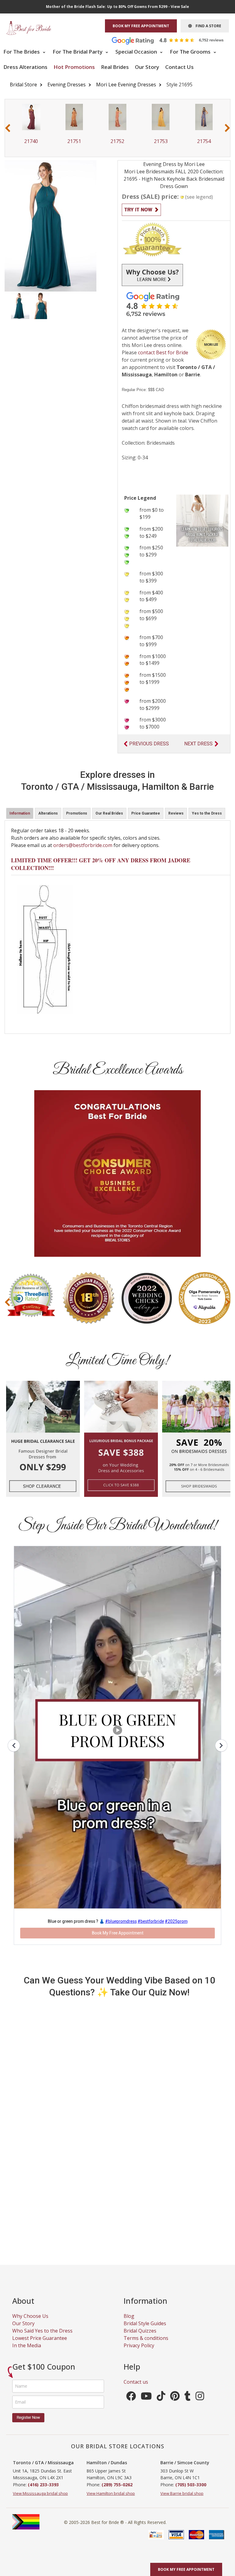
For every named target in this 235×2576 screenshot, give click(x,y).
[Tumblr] (188, 2398)
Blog (129, 2316)
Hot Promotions (74, 67)
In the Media (27, 2345)
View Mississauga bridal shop (40, 2493)
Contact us (136, 2382)
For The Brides (22, 52)
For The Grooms (191, 52)
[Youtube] (146, 2398)
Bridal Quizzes (140, 2331)
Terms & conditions (146, 2338)
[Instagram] (200, 2398)
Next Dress (198, 744)
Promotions (77, 813)
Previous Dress (149, 744)
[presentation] (8, 128)
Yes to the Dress (207, 813)
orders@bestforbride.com (83, 845)
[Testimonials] (172, 40)
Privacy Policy (139, 2345)
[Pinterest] (175, 2398)
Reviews (176, 813)
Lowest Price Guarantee (40, 2338)
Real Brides (115, 67)
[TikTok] (161, 2398)
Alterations (48, 813)
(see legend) (199, 197)
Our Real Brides (109, 813)
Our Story (147, 67)
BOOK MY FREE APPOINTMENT (141, 26)
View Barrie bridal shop (182, 2493)
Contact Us (179, 67)
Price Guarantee (146, 813)
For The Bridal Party (78, 52)
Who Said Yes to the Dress (42, 2331)
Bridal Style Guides (145, 2323)
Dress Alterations (25, 67)
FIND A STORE (207, 26)
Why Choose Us (30, 2316)
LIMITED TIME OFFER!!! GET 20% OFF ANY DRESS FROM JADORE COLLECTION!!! (101, 864)
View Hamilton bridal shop (111, 2493)
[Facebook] (131, 2398)
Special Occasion (137, 52)
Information (20, 813)
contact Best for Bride (163, 352)
